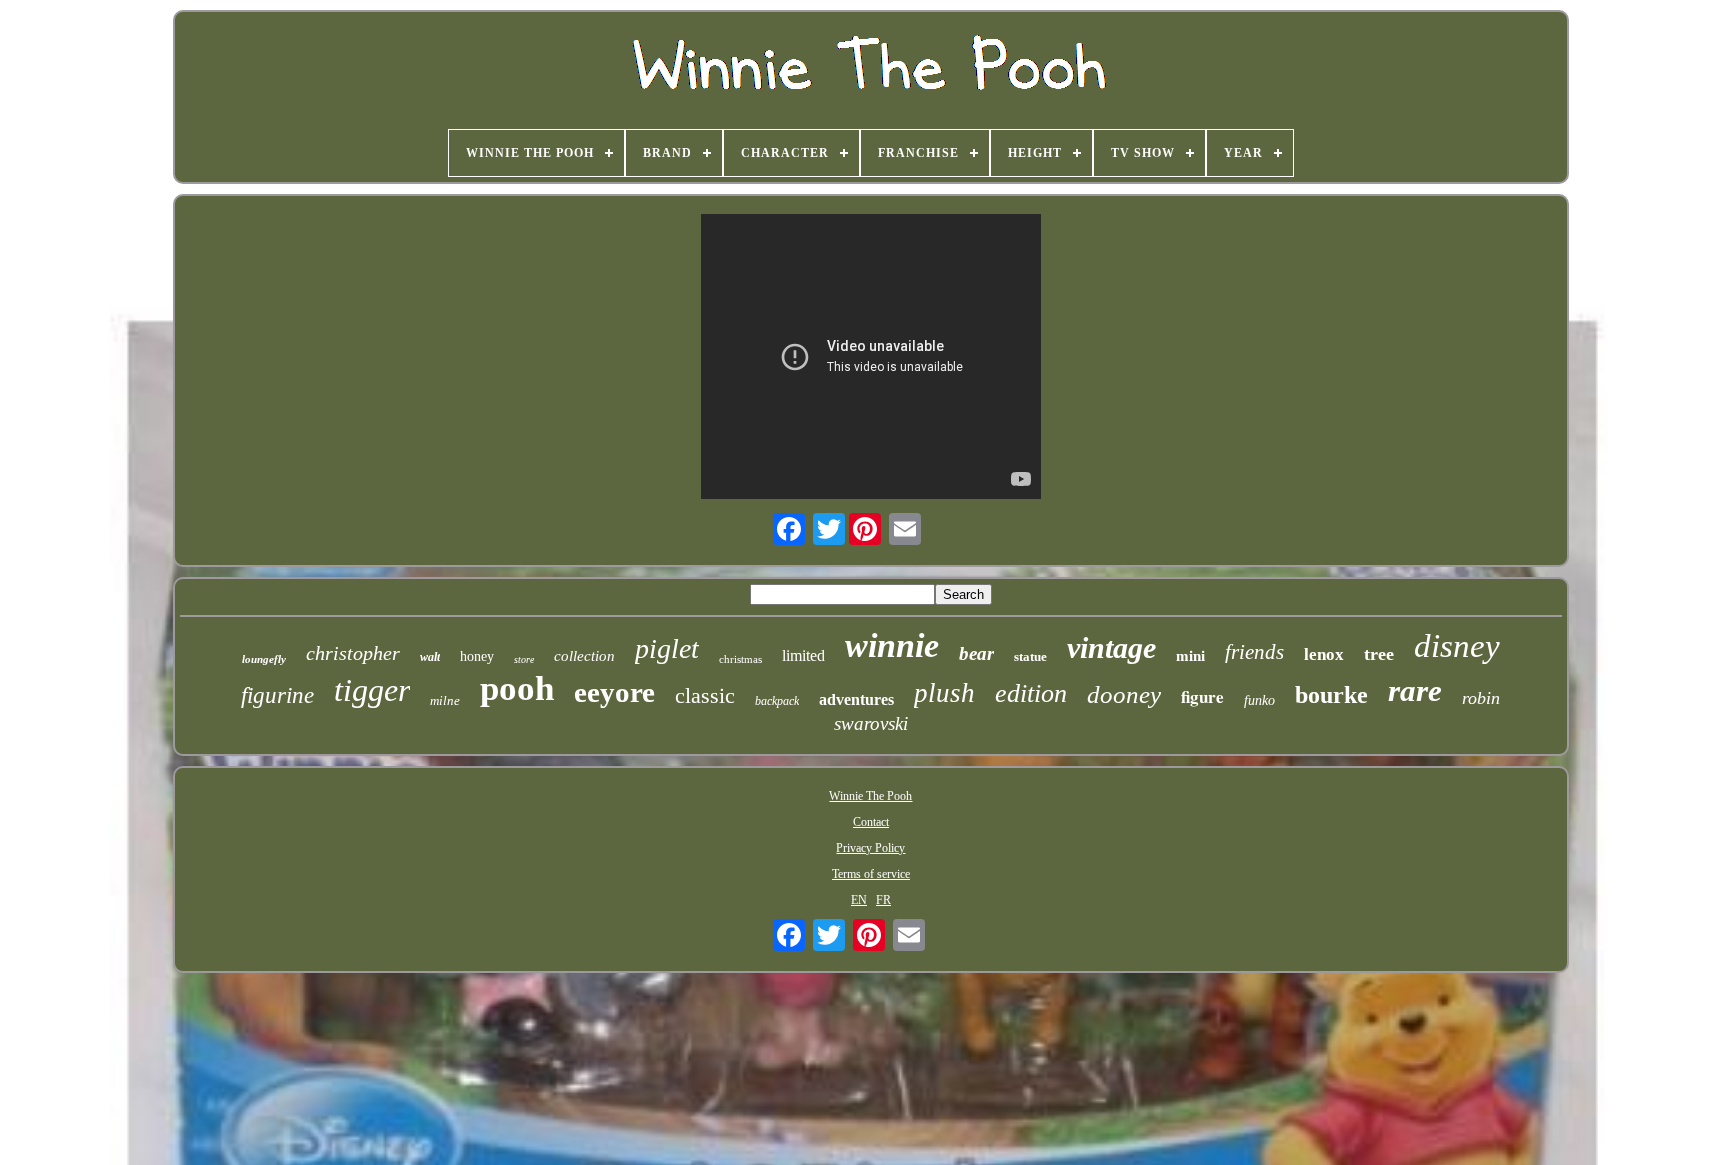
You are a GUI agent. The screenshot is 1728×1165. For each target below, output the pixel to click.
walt (430, 657)
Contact (871, 822)
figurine (277, 695)
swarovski (871, 723)
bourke (1331, 695)
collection (584, 656)
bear (976, 653)
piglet (667, 648)
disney (1457, 646)
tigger (372, 690)
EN (859, 900)
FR (883, 900)
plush (944, 693)
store (524, 659)
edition (1031, 693)
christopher (353, 653)
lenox (1324, 654)
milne (445, 700)
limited (803, 655)
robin (1481, 698)
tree (1379, 654)
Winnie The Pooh (870, 796)
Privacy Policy (870, 848)
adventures (856, 699)
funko (1259, 700)
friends (1254, 652)
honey (477, 656)
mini (1190, 656)
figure (1202, 696)
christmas (740, 659)
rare (1415, 690)
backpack (777, 701)
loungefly (264, 659)
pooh (517, 688)
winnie (892, 645)
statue (1030, 656)
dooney (1124, 694)
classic (705, 695)
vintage (1111, 647)
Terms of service (871, 874)
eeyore (614, 692)
